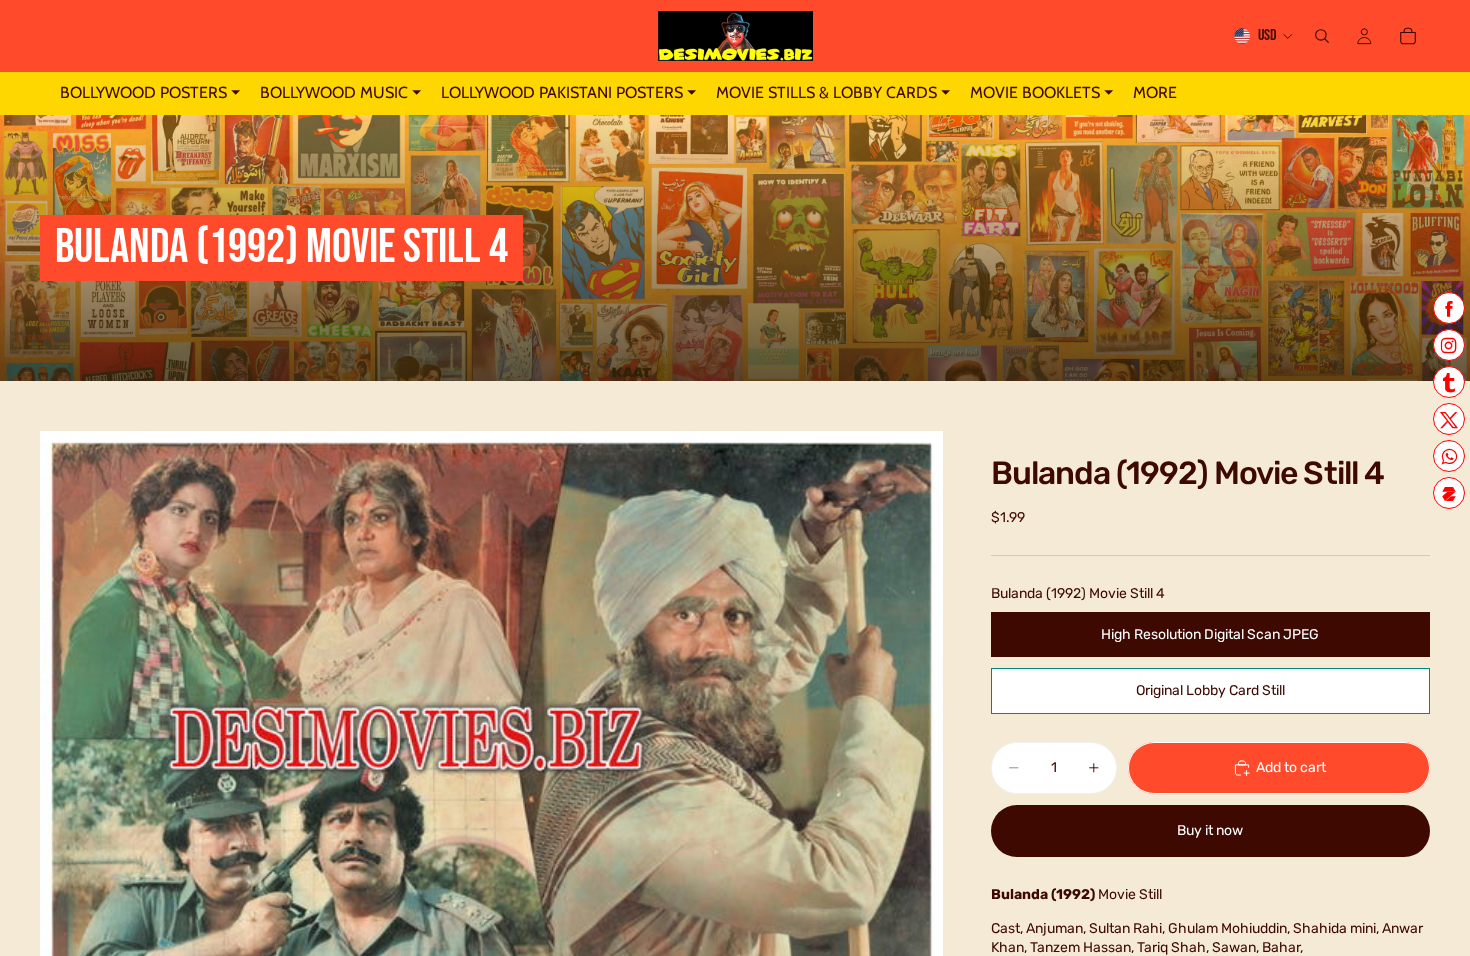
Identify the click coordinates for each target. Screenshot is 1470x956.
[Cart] (1408, 36)
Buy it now (1210, 830)
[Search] (1322, 36)
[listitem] (1155, 93)
